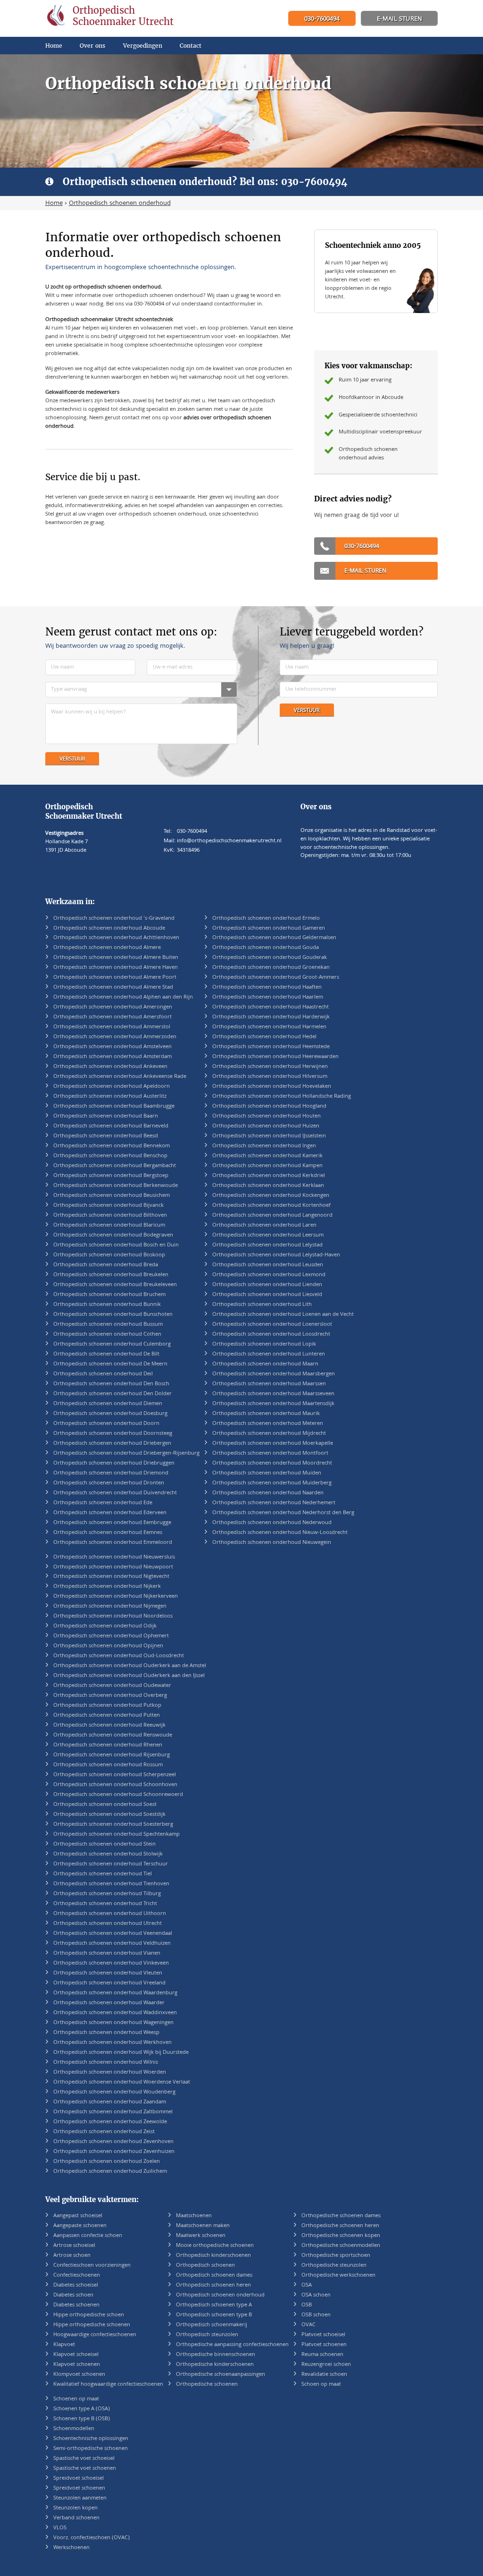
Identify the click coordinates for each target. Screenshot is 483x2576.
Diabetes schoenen (76, 2305)
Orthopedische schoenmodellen (341, 2246)
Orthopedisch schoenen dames (214, 2275)
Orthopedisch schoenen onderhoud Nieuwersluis (114, 1557)
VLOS (60, 2528)
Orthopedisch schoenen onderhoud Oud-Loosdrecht (119, 1656)
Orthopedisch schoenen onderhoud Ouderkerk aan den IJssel (129, 1676)
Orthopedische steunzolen (334, 2266)
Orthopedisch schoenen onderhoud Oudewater (112, 1686)
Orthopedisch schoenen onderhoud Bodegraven (113, 1235)
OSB (307, 2305)
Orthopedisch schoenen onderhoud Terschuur (111, 1864)
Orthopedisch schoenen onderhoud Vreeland (109, 1983)
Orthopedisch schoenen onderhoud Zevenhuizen (114, 2152)
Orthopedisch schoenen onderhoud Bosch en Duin (116, 1245)
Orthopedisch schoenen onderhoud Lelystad (267, 1245)
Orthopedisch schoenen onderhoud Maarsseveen (273, 1394)
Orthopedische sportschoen (336, 2256)
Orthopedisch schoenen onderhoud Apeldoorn (112, 1087)
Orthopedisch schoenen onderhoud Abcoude (109, 928)
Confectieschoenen (77, 2275)
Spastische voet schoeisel (84, 2459)
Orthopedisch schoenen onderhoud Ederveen (110, 1513)
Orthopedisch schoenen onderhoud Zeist (104, 2132)
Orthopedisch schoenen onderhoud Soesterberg (113, 1825)
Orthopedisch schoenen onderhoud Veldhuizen (112, 1944)
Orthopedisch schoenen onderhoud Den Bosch (111, 1384)
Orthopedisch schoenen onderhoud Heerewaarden (275, 1057)
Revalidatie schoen (324, 2375)
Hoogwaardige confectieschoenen (95, 2335)
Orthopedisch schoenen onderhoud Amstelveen (112, 1047)
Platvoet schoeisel (323, 2335)
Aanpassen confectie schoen (88, 2236)
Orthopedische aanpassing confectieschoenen (232, 2345)
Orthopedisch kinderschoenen (213, 2256)
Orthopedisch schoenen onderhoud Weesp (106, 2033)
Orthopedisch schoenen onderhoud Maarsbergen (274, 1374)
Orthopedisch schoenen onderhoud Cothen (107, 1335)
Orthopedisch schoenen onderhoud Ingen (264, 1146)
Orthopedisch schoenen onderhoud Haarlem (268, 997)
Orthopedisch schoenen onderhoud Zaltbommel (113, 2112)
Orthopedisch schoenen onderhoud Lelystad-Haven (276, 1255)
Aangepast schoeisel (78, 2216)
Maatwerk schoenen (201, 2236)
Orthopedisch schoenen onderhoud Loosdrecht (271, 1335)
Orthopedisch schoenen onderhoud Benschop (110, 1156)
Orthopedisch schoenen (205, 2266)
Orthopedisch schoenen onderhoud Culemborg (112, 1344)
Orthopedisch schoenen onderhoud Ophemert (111, 1636)
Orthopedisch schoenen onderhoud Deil (103, 1374)
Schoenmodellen (74, 2429)
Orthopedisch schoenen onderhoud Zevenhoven (113, 2142)
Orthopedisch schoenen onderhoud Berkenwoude (116, 1186)
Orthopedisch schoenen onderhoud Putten (107, 1716)
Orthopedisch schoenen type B (214, 2315)
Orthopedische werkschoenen (338, 2275)
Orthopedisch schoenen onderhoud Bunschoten (113, 1315)
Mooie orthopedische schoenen (215, 2246)
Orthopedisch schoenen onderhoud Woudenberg (114, 2092)
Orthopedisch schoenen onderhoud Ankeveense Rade (120, 1077)
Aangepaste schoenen (80, 2226)
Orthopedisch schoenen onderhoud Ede (103, 1503)
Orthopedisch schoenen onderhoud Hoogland (269, 1106)
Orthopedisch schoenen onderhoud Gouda (266, 948)
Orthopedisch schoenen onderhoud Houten (266, 1116)
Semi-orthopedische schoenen (91, 2449)
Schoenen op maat (76, 2399)
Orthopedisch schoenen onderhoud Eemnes (108, 1533)
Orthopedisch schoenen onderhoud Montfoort (270, 1453)
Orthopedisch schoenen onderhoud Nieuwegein (272, 1543)
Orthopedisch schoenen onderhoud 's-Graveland (114, 919)
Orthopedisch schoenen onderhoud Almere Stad (113, 987)
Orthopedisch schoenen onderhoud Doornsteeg (113, 1434)
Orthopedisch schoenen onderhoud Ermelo (266, 919)
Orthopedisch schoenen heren (213, 2285)
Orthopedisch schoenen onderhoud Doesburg (110, 1414)
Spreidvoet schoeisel (79, 2479)
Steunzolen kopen (75, 2508)
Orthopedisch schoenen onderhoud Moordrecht (272, 1463)
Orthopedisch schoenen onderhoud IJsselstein (269, 1136)
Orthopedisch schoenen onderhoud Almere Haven (116, 968)
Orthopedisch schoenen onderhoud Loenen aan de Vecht (283, 1315)
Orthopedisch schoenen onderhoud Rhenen (108, 1745)
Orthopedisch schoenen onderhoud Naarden (268, 1493)
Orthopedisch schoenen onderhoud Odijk (105, 1626)
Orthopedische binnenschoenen (216, 2355)
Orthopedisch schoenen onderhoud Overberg (110, 1696)
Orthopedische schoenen (207, 2385)
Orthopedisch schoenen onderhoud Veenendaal (113, 1934)
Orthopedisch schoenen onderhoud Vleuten (108, 1973)
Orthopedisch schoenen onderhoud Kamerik (267, 1156)
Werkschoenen (71, 2548)
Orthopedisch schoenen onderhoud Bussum (108, 1325)
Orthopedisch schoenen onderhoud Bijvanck (108, 1206)
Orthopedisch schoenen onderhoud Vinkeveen (111, 1963)
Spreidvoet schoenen (79, 2488)
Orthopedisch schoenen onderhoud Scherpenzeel (115, 1775)
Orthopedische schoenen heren (340, 2226)
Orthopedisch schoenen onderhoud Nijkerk (107, 1587)
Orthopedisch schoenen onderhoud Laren (264, 1225)
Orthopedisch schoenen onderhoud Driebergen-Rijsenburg (126, 1453)
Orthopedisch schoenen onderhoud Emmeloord (113, 1543)
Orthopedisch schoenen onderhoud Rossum (108, 1765)
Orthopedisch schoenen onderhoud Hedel (264, 1037)
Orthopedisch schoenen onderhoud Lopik (264, 1344)
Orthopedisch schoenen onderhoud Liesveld (267, 1295)
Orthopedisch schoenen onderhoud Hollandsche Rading (282, 1097)
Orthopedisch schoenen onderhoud (220, 2295)
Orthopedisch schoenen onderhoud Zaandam (110, 2102)
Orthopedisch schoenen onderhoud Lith (262, 1305)
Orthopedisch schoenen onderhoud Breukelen (111, 1275)
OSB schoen (316, 2315)
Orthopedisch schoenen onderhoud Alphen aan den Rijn (123, 997)
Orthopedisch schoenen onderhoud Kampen (267, 1166)
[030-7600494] (322, 19)
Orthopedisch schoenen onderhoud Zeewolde (110, 2122)
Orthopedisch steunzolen (207, 2335)
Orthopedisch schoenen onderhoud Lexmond (269, 1275)
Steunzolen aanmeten (80, 2498)
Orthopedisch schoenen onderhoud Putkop (107, 1706)
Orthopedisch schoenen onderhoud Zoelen (107, 2162)
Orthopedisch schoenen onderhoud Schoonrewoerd (118, 1795)
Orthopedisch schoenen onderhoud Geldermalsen (274, 938)
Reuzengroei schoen (326, 2365)
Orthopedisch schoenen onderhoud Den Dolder (112, 1394)
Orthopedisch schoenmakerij (212, 2325)
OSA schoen (316, 2295)
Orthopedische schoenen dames (341, 2216)
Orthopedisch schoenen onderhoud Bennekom (112, 1146)
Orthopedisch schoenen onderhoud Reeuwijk (109, 1725)
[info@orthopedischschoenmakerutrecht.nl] (399, 19)
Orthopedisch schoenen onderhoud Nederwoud (272, 1523)
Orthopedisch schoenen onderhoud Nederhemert (274, 1503)
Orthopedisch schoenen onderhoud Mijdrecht (269, 1434)
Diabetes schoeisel (76, 2285)
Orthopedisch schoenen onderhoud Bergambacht (115, 1166)
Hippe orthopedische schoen (89, 2315)
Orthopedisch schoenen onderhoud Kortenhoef (271, 1206)
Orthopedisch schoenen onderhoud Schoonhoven (115, 1785)
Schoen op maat (321, 2385)
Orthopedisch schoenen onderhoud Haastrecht (271, 1007)
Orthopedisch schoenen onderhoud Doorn (106, 1424)
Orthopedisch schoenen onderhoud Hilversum (270, 1077)
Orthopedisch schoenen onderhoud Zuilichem (110, 2172)
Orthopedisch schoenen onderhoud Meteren (268, 1424)
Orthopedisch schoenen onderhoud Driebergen (112, 1444)
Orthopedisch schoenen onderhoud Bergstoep (111, 1176)
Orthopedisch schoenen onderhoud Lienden (267, 1285)
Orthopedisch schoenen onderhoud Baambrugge (114, 1106)
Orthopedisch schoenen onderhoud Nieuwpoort (113, 1567)
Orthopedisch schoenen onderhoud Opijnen (108, 1646)
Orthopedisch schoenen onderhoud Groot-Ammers (276, 978)
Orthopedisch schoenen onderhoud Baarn (106, 1116)
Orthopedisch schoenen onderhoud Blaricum (109, 1225)
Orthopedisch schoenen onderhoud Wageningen (113, 2023)
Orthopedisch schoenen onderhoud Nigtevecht (111, 1577)
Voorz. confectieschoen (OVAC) (92, 2538)
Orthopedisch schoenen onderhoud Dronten (109, 1483)
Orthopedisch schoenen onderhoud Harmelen (269, 1027)
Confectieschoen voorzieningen (92, 2266)
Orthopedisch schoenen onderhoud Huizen (266, 1126)
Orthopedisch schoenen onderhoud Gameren (269, 928)
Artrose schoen (72, 2256)
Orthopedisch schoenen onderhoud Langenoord (272, 1216)
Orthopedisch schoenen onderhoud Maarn (265, 1364)
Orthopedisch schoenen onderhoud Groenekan (271, 968)
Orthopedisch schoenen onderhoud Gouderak (270, 958)
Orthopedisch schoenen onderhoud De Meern (110, 1364)
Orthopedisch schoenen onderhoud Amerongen (113, 1007)
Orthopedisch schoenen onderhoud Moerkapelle (273, 1444)
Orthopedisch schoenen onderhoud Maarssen (269, 1384)
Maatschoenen (194, 2216)
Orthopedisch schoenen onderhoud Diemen (108, 1404)
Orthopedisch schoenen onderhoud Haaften (267, 987)
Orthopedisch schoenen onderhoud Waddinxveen (115, 2013)
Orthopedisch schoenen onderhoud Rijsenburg (112, 1755)
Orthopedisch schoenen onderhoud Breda (106, 1265)
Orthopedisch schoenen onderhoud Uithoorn (110, 1914)
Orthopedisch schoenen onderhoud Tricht (105, 1904)
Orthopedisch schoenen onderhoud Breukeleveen (115, 1285)
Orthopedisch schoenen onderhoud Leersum (268, 1235)
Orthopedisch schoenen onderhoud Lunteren (269, 1354)
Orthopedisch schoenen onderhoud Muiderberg (272, 1483)
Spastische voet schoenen (85, 2469)
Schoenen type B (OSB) (82, 2419)
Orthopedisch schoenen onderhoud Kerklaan (268, 1186)
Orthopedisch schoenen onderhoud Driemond (111, 1473)
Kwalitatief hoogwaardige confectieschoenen (108, 2385)
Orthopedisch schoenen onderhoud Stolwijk (108, 1854)
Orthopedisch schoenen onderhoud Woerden (110, 2072)
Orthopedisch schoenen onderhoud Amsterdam (112, 1057)
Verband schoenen (76, 2518)
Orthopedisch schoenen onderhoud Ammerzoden (115, 1037)
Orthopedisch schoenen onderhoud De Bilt (106, 1354)
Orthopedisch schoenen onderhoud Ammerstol (112, 1027)
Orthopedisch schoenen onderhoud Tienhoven (111, 1884)
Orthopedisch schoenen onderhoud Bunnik (107, 1305)
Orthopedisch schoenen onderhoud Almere (107, 948)
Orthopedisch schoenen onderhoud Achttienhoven (116, 938)
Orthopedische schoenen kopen (341, 2236)
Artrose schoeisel (74, 2246)
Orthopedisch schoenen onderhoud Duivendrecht (115, 1493)
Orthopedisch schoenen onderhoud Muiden (267, 1473)
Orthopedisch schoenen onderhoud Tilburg (107, 1894)
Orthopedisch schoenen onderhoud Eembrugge (112, 1523)
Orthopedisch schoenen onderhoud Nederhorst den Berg (283, 1513)
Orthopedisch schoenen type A (214, 2305)
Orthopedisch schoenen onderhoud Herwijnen (270, 1067)
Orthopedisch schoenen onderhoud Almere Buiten (116, 958)
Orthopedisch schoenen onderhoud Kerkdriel (269, 1176)
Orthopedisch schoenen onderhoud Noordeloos (113, 1616)
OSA (307, 2285)
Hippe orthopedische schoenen (92, 2325)
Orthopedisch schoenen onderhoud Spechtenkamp (117, 1835)
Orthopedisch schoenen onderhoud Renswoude (113, 1735)
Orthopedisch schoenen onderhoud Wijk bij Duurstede (121, 2053)
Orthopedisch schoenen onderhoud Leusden (268, 1265)
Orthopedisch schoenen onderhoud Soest (105, 1805)
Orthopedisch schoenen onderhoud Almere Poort (115, 978)
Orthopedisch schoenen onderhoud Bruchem (109, 1295)
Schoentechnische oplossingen (91, 2439)
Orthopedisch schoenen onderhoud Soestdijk (109, 1815)
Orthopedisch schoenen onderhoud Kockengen (271, 1196)
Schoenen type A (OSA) (82, 2409)
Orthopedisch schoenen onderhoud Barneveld (111, 1126)
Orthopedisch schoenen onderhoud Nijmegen (110, 1606)
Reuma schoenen (322, 2355)
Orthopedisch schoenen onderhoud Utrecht (108, 1924)
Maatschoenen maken (203, 2226)
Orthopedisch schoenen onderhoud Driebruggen (114, 1463)
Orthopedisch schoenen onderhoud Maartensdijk (273, 1404)
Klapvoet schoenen (77, 2365)
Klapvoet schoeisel (76, 2355)
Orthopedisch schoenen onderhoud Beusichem (112, 1196)
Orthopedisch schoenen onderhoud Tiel (103, 1874)
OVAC (308, 2325)
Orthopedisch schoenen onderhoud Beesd (106, 1136)
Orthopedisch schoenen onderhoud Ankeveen (110, 1067)
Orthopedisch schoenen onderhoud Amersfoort (112, 1017)
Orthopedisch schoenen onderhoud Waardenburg (115, 1993)
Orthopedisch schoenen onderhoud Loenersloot (272, 1325)
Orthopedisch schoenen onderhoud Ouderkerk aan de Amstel (130, 1666)
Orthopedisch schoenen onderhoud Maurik (266, 1414)
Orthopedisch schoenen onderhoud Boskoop (109, 1255)
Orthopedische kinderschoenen (215, 2365)
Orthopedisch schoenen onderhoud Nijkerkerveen (116, 1597)
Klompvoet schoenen (79, 2375)
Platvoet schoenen (324, 2345)
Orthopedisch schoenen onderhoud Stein (104, 1844)
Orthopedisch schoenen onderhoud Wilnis (106, 2063)
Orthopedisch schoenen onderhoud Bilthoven (110, 1216)
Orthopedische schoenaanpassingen (221, 2375)
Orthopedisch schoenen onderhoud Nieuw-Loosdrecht (280, 1533)
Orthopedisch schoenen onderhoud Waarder (109, 2003)
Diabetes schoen (73, 2295)
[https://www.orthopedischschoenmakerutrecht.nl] (112, 18)
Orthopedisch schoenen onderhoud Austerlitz (110, 1097)
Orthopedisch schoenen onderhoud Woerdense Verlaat (122, 2082)
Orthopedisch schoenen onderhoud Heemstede (271, 1047)
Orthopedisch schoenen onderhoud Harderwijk (271, 1017)
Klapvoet (64, 2345)
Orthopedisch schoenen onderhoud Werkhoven (112, 2043)
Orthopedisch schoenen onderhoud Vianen (107, 1953)
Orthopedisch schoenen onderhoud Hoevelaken (272, 1087)
